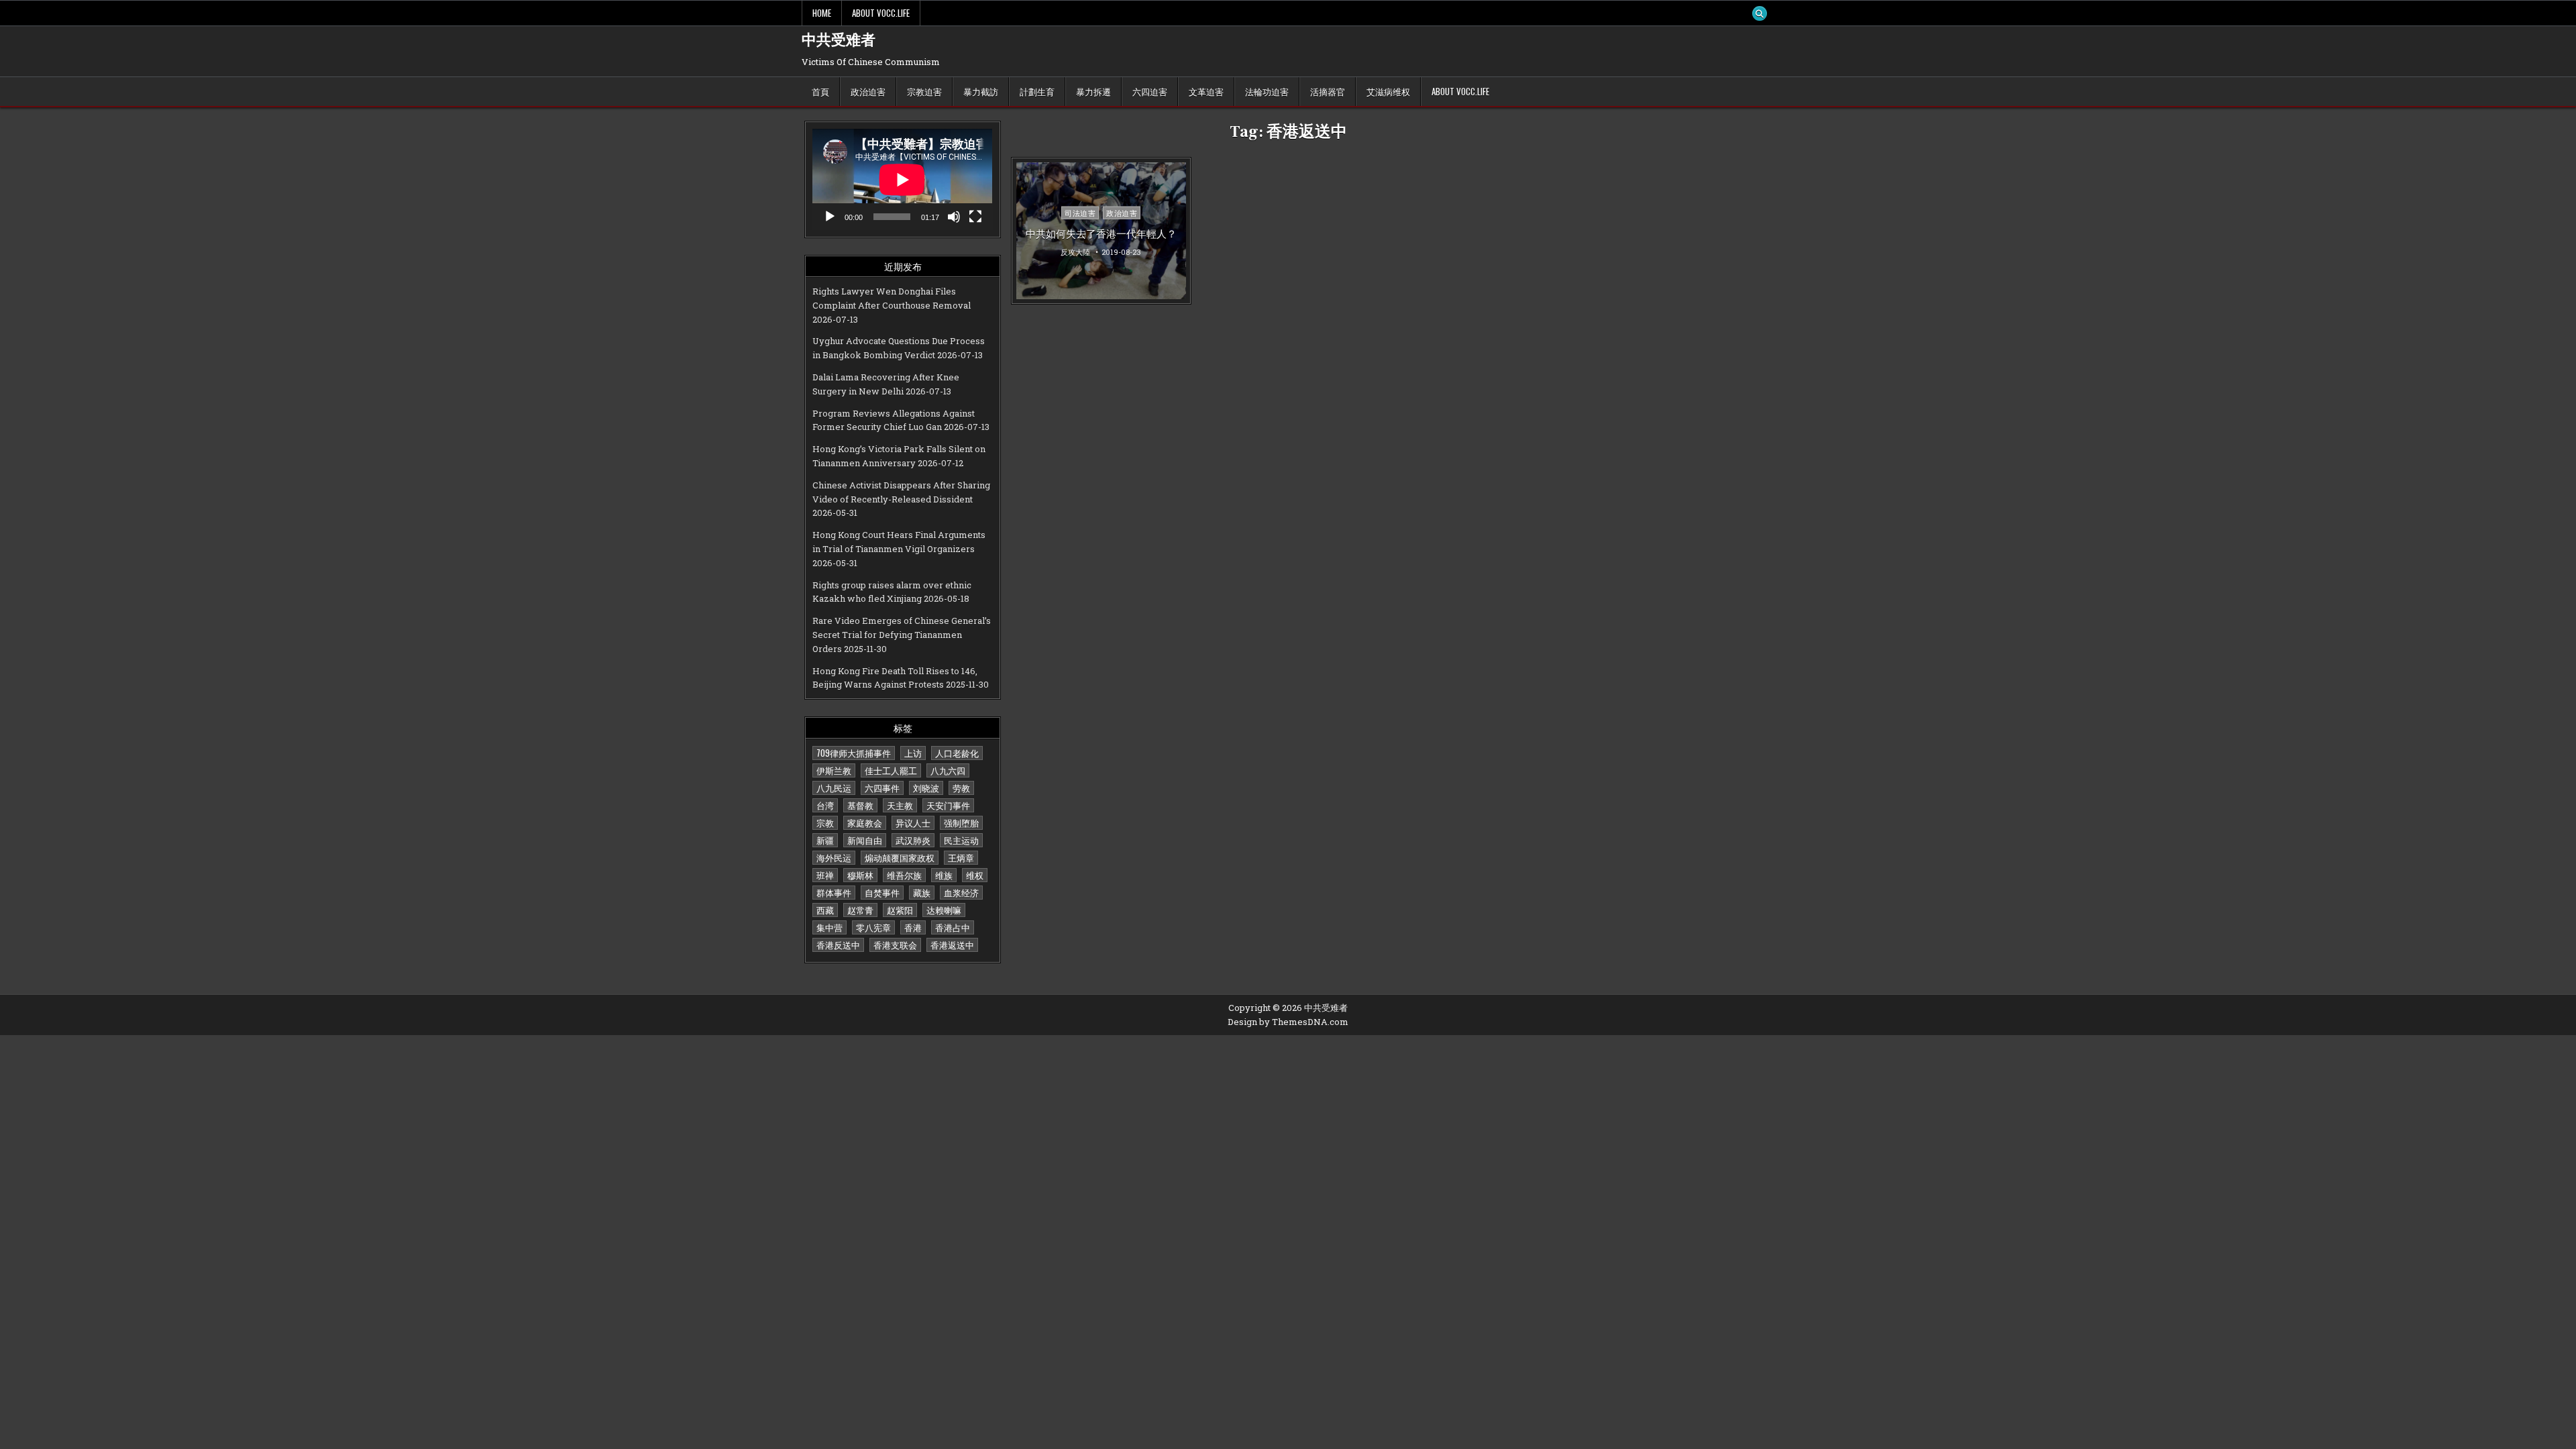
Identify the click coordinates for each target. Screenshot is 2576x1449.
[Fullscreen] (975, 217)
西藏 (825, 910)
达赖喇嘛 (944, 910)
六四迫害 (1150, 91)
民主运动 (961, 840)
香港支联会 (895, 945)
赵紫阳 (900, 910)
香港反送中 (838, 945)
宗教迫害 (924, 91)
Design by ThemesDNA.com (1288, 1022)
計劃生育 (1037, 91)
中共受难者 (839, 40)
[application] (902, 179)
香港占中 (953, 927)
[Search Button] (1760, 13)
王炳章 (961, 857)
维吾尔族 (904, 875)
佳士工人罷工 (891, 770)
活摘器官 (1328, 91)
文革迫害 (1206, 91)
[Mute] (954, 217)
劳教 (961, 788)
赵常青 (860, 910)
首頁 (820, 91)
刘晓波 (926, 788)
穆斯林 (860, 875)
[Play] (830, 217)
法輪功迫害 (1267, 91)
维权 (975, 875)
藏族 (922, 892)
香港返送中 (952, 945)
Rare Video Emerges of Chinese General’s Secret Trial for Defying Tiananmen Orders (902, 635)
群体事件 (834, 892)
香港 (913, 927)
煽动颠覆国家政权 (900, 857)
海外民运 (834, 857)
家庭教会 (865, 822)
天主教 (900, 805)
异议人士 (913, 822)
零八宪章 (873, 927)
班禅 (825, 875)
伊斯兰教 (834, 770)
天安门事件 (948, 805)
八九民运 (834, 788)
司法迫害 (1080, 213)
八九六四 (948, 770)
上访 (913, 753)
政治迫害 (868, 91)
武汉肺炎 (913, 840)
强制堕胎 (961, 822)
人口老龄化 (957, 753)
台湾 (825, 805)
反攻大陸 (1075, 251)
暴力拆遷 (1093, 91)
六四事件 (882, 788)
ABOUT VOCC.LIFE (881, 13)
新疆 (825, 840)
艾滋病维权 (1388, 91)
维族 (944, 875)
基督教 (860, 805)
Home (822, 13)
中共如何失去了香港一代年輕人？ (1101, 233)
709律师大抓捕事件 (854, 753)
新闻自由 (865, 840)
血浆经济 (961, 892)
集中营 (829, 927)
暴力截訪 (981, 91)
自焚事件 (882, 892)
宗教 (825, 822)
